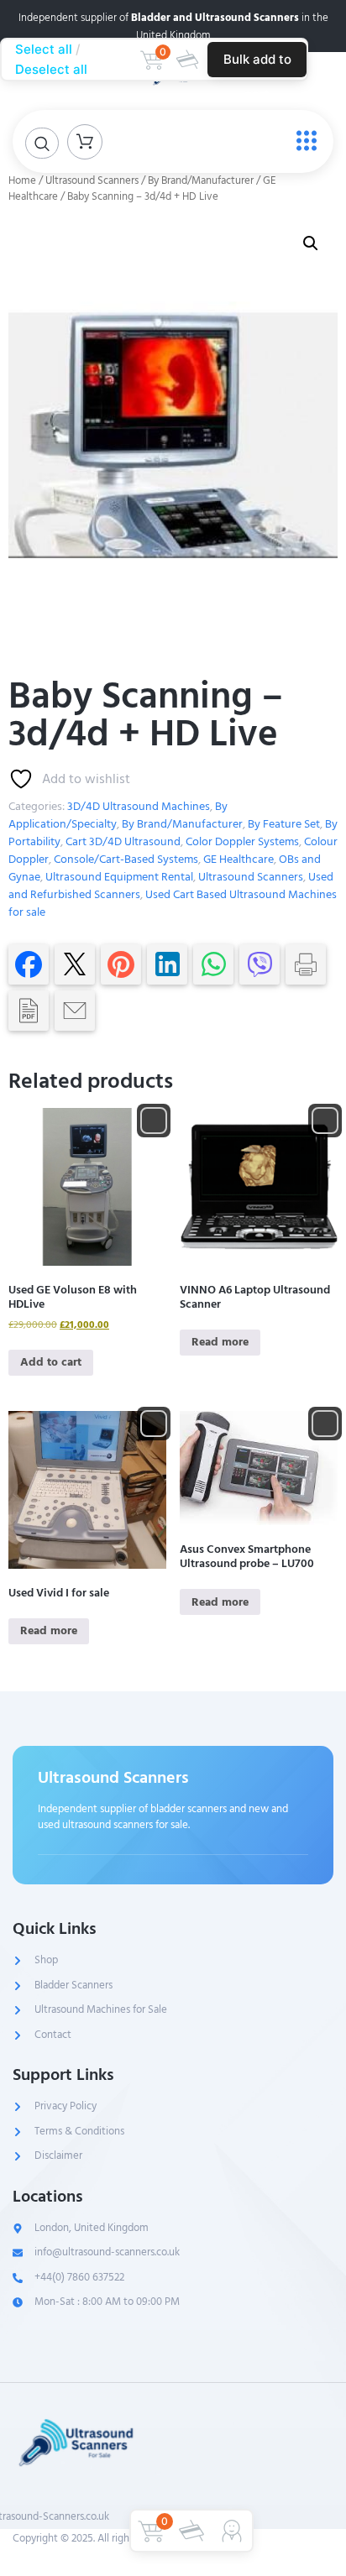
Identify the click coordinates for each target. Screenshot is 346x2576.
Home (22, 180)
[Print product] (306, 964)
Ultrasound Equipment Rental (119, 877)
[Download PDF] (29, 1011)
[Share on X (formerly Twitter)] (75, 964)
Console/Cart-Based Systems (126, 859)
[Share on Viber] (259, 964)
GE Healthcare (239, 859)
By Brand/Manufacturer (201, 180)
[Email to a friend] (75, 1011)
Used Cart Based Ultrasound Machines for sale (173, 903)
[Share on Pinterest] (121, 964)
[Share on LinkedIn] (167, 964)
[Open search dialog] (42, 143)
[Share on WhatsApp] (213, 964)
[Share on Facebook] (29, 964)
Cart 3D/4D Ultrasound (123, 841)
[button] (311, 243)
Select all (44, 49)
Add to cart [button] (51, 1362)
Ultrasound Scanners (92, 180)
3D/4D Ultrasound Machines (139, 806)
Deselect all (51, 69)
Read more (220, 1342)
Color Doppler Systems (242, 841)
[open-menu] (302, 141)
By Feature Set (284, 824)
